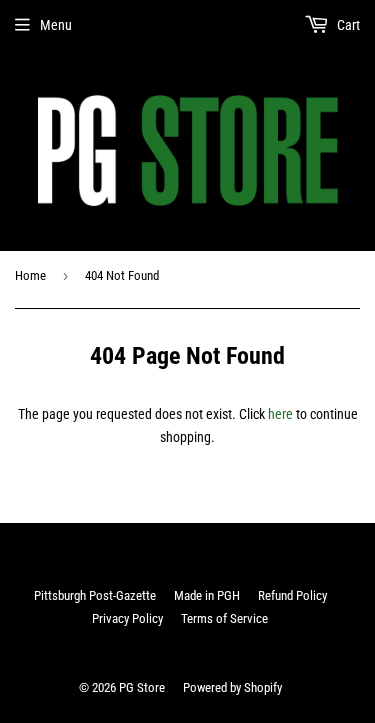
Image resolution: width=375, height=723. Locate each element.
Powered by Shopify (232, 687)
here (280, 414)
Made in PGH (207, 595)
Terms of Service (224, 618)
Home (30, 275)
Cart (347, 25)
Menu (56, 25)
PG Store (142, 687)
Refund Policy (292, 595)
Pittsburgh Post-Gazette (95, 595)
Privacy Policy (127, 618)
